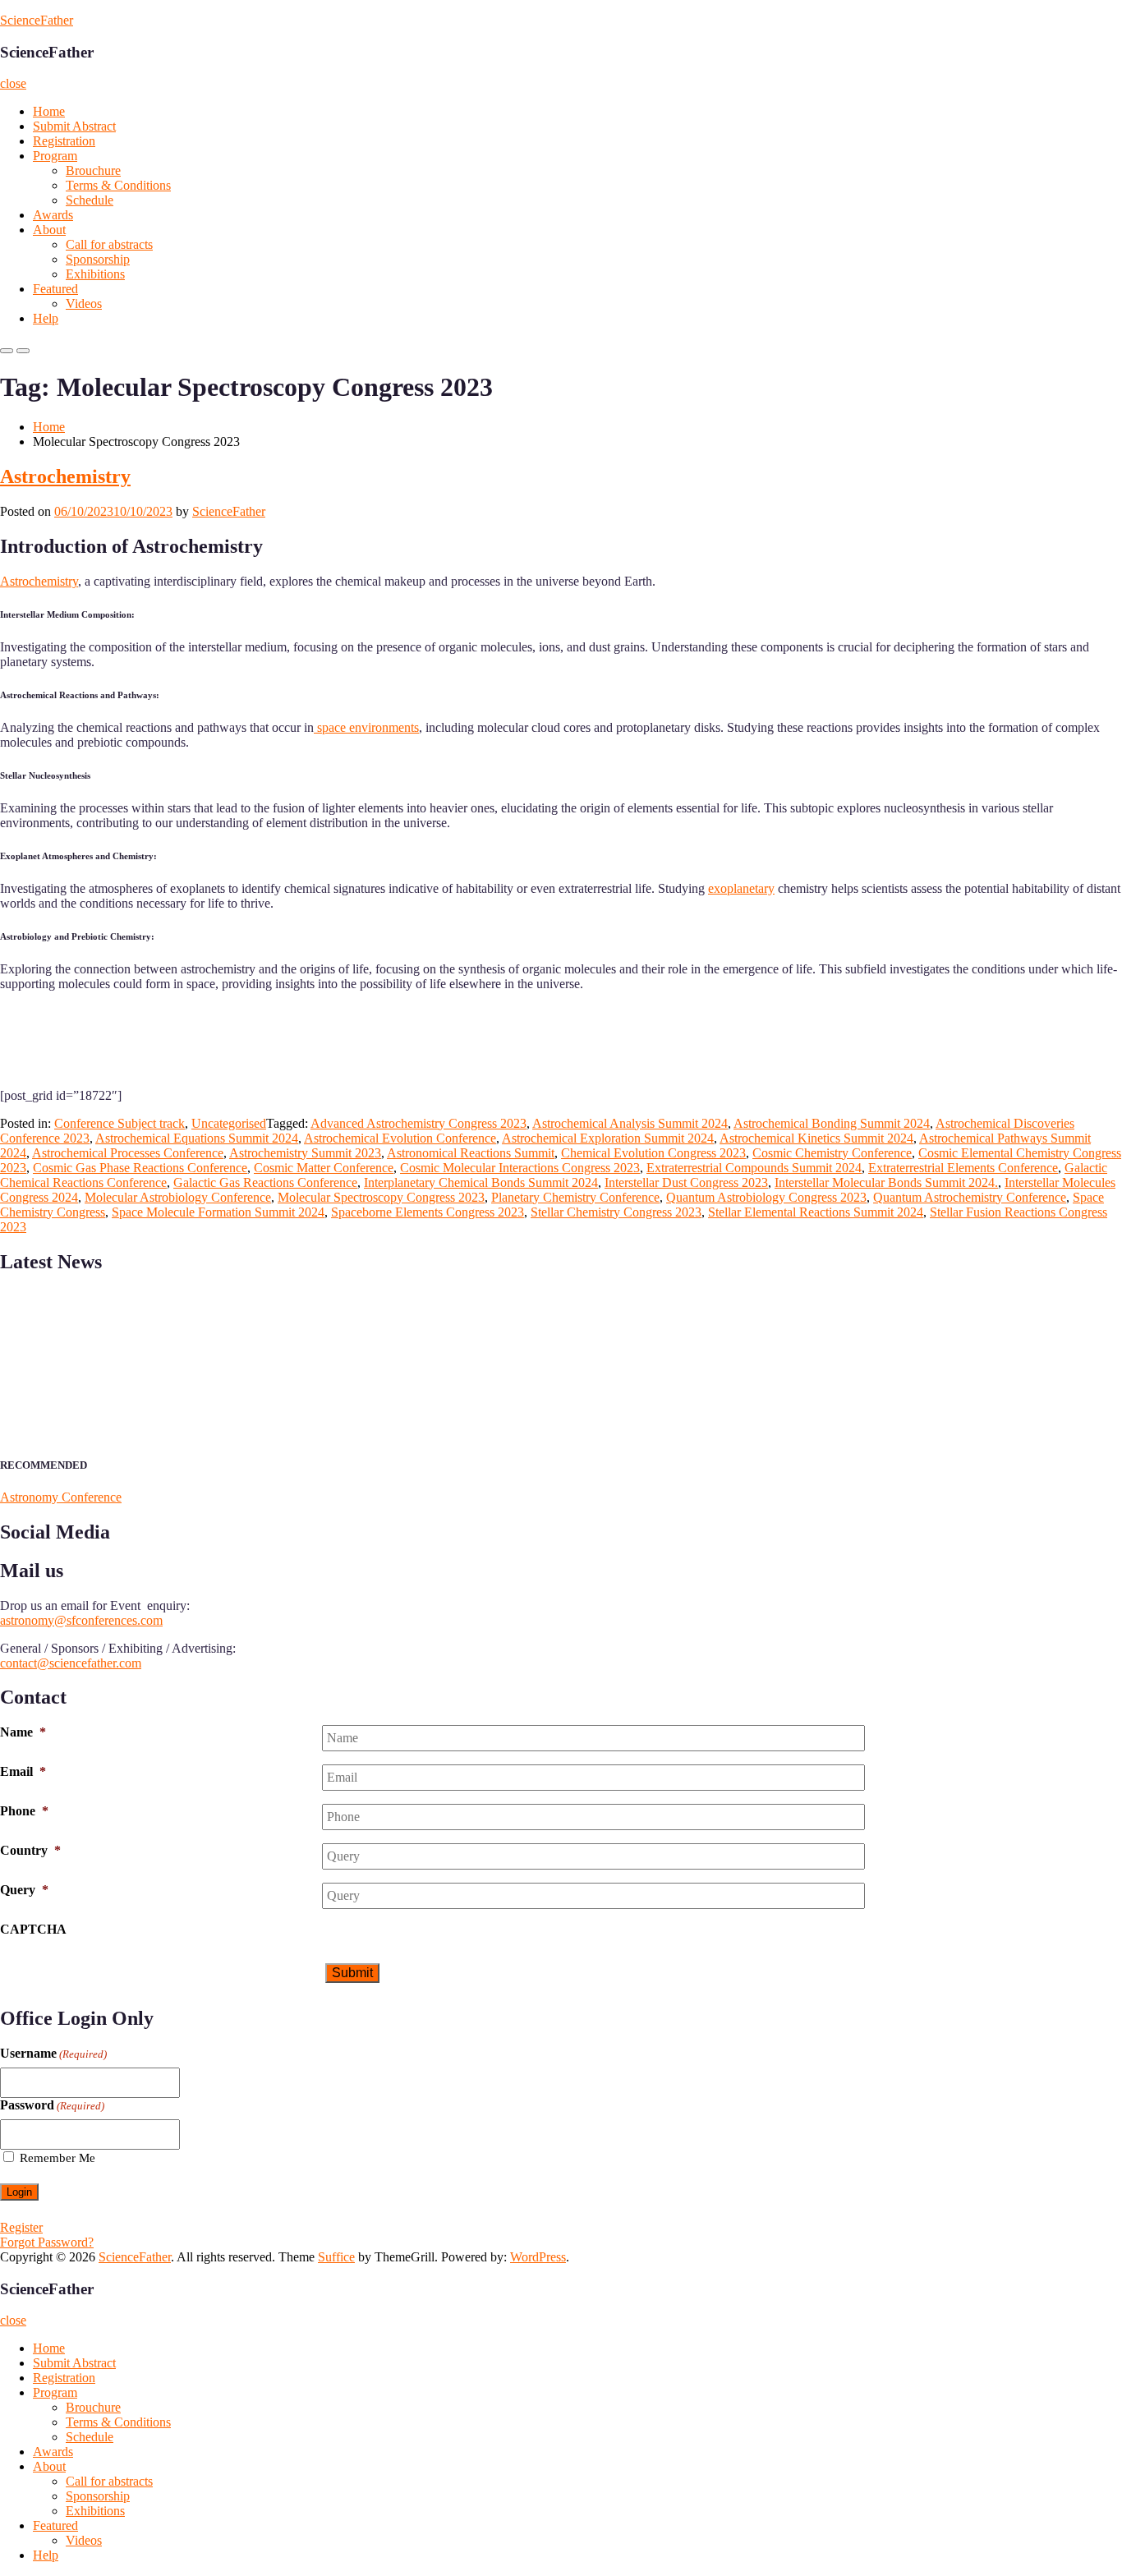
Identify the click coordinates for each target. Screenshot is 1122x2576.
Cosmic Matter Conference (324, 1168)
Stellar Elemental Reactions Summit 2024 (816, 1212)
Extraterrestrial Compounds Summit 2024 (754, 1168)
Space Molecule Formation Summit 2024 (218, 1212)
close (13, 83)
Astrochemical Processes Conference (128, 1153)
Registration (64, 141)
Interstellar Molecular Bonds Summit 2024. (886, 1182)
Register (21, 2227)
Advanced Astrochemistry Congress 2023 (418, 1123)
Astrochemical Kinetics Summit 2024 (816, 1138)
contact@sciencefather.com (71, 1663)
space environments (366, 727)
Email (23, 1771)
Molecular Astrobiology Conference (178, 1197)
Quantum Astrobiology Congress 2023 (766, 1197)
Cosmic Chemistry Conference (832, 1153)
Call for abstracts (109, 244)
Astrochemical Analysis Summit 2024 (630, 1123)
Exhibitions (95, 274)
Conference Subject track (120, 1123)
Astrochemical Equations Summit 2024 (197, 1138)
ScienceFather (37, 20)
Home (49, 111)
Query (24, 1890)
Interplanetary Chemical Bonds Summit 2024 (481, 1182)
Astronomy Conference (61, 1497)
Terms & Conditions (118, 185)
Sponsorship (98, 259)
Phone (24, 1811)
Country (30, 1850)
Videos (84, 304)
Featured (55, 289)
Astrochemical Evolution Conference (400, 1138)
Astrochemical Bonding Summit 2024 (832, 1123)
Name (23, 1732)
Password (52, 2105)
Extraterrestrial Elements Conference (963, 1168)
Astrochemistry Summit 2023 (305, 1153)
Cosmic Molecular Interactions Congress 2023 (520, 1168)
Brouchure (93, 170)
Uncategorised (229, 1123)
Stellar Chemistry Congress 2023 (616, 1212)
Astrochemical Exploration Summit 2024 (608, 1138)
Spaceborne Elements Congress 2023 (428, 1212)
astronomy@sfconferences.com (81, 1620)
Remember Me (57, 2158)
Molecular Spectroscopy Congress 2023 (381, 1197)
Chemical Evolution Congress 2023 (653, 1153)
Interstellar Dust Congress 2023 (686, 1182)
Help (46, 318)
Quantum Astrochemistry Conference (970, 1197)
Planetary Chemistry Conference (575, 1197)
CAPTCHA (33, 1929)
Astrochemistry (65, 476)
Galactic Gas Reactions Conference (265, 1182)
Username (53, 2053)
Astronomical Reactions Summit (471, 1153)
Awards (53, 215)
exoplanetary (741, 888)
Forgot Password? (47, 2242)
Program (55, 156)
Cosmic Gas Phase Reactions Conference (140, 1168)
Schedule (90, 200)
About (49, 230)
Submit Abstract (74, 126)
